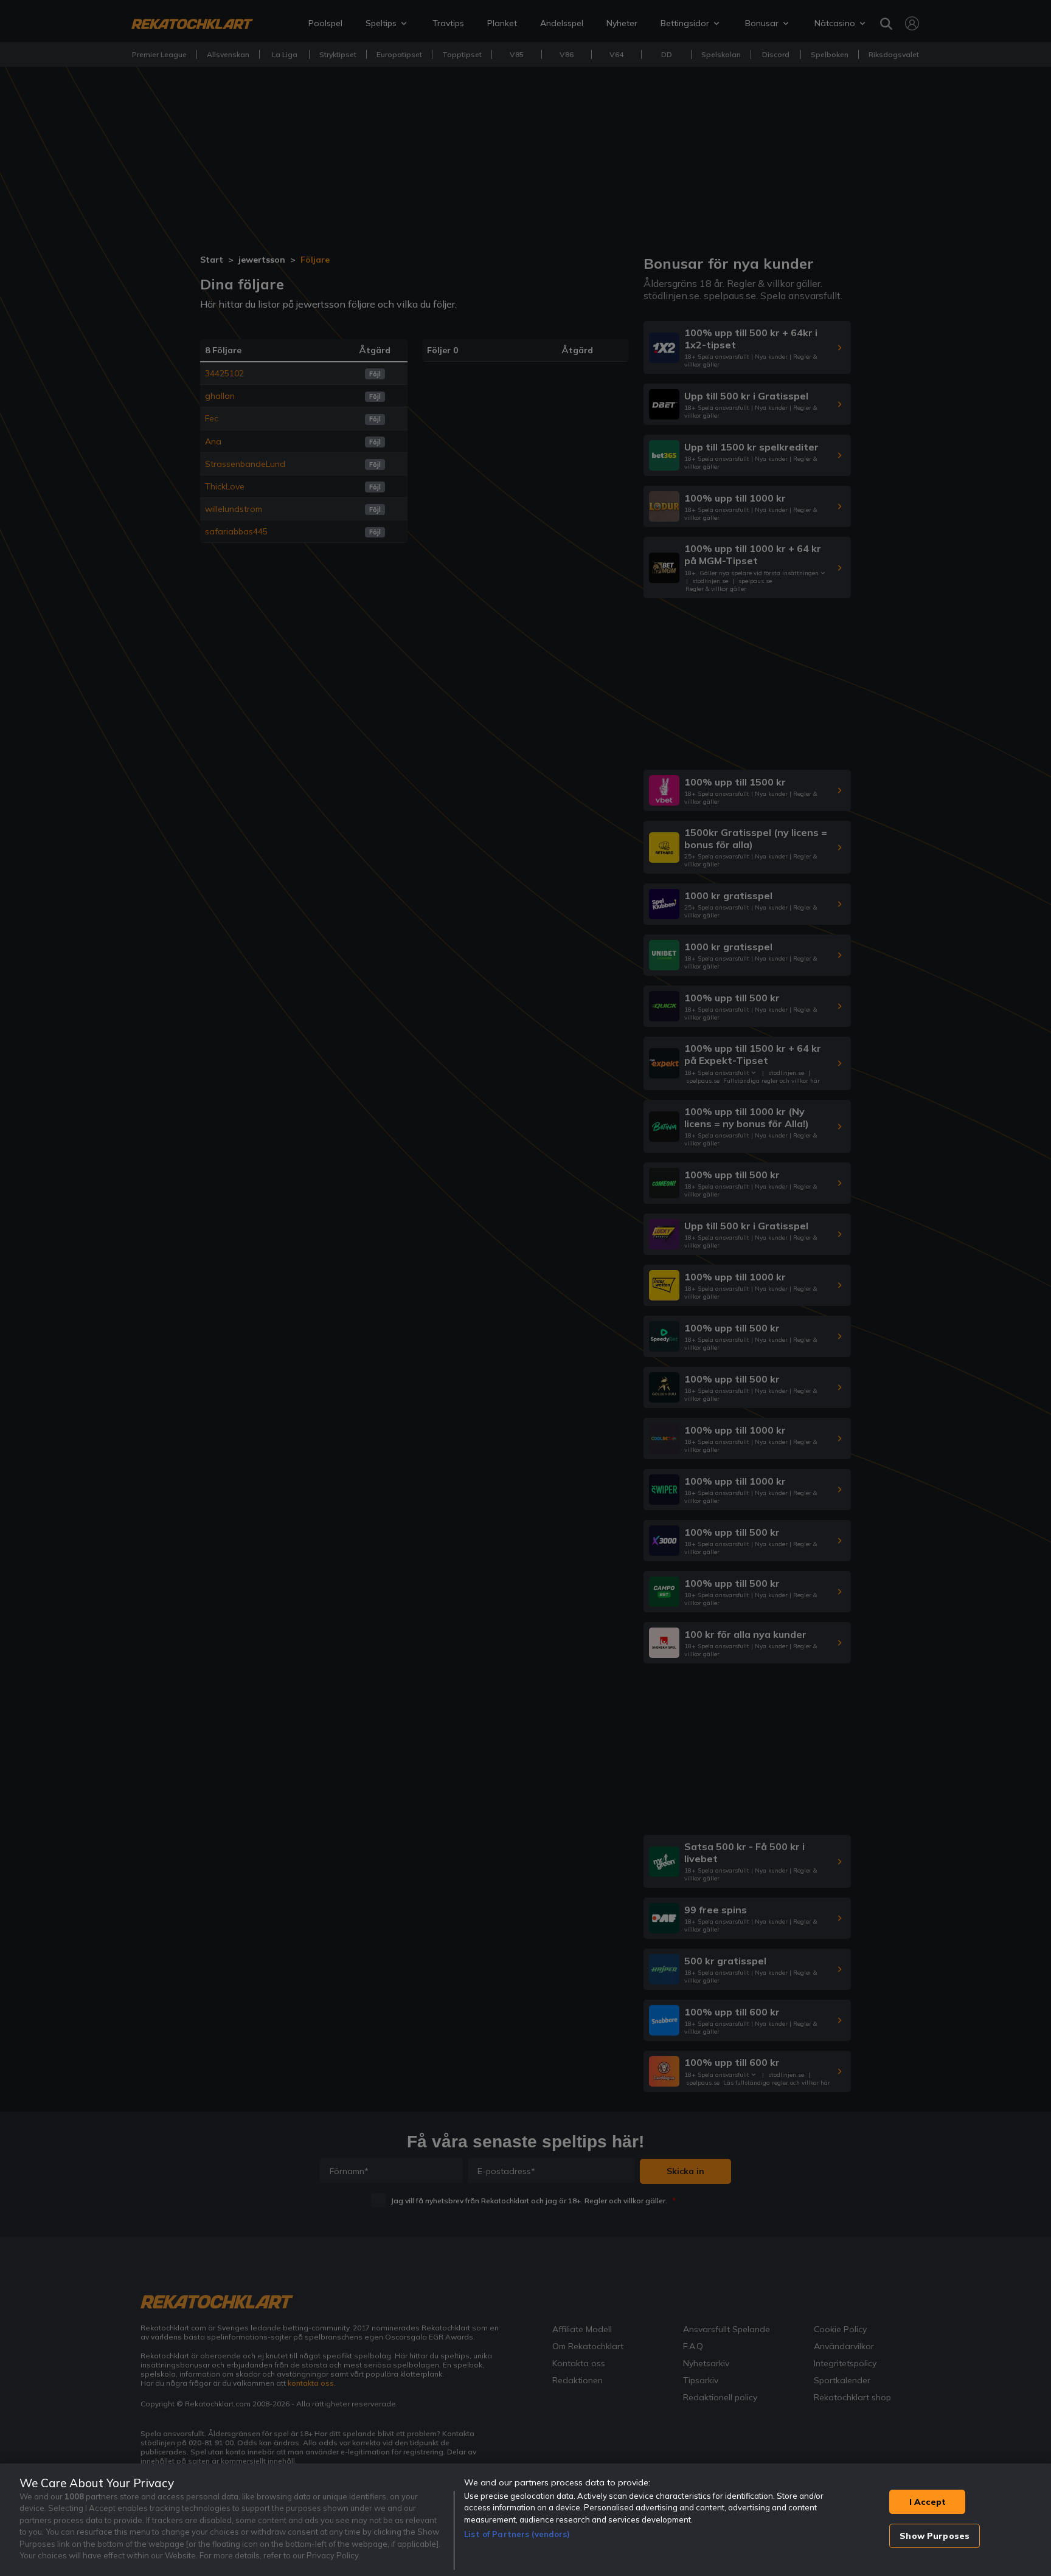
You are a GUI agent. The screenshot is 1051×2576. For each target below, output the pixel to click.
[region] (525, 2520)
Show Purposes (935, 2536)
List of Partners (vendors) (517, 2534)
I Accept (928, 2502)
